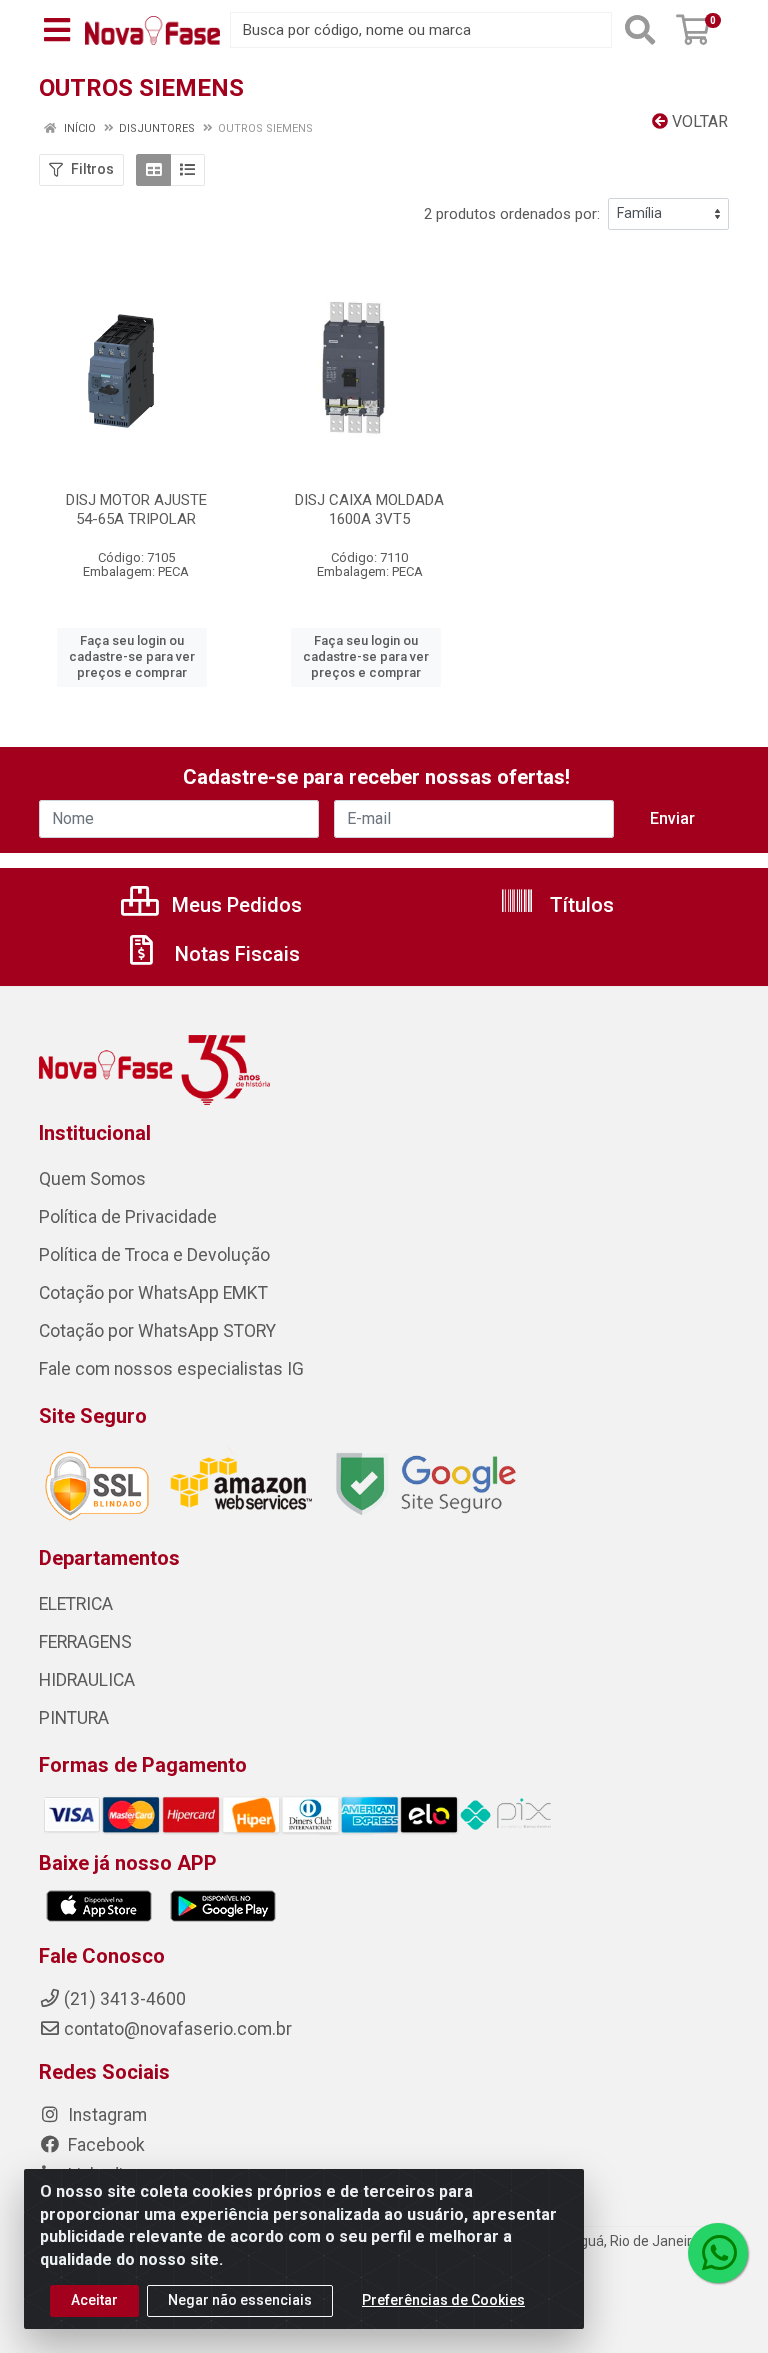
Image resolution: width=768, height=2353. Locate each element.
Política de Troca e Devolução (154, 1255)
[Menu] (57, 30)
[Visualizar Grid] (153, 170)
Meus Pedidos (234, 905)
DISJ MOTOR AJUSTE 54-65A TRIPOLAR (136, 509)
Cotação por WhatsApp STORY (157, 1331)
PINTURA (74, 1718)
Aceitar (94, 2300)
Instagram (105, 2115)
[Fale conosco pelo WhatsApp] (718, 2253)
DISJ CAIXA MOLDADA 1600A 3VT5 (369, 509)
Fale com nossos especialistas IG (171, 1369)
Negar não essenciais (240, 2300)
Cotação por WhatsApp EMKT (153, 1293)
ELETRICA (76, 1604)
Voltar (698, 121)
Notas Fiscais (235, 954)
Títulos (579, 905)
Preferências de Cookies (443, 2300)
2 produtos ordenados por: (512, 214)
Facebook (104, 2145)
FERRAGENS (85, 1642)
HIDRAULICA (87, 1680)
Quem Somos (92, 1179)
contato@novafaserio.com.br (178, 2029)
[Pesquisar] (640, 30)
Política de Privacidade (128, 1217)
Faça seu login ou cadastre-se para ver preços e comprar (132, 657)
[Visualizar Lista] (187, 170)
